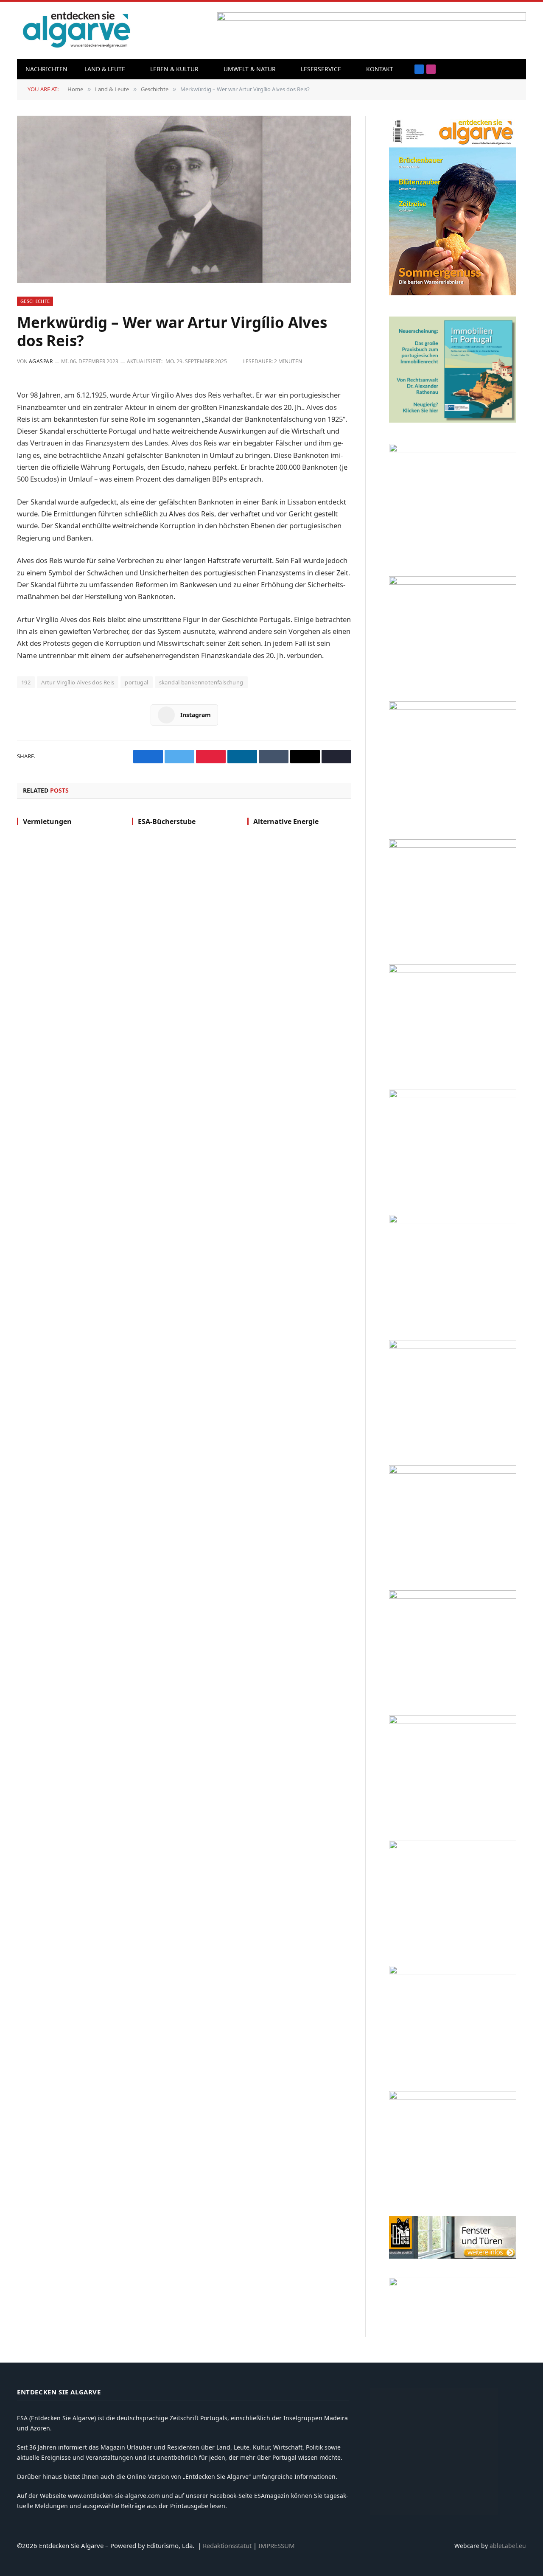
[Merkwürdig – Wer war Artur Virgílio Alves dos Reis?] (184, 199)
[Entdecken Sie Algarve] (76, 30)
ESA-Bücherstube (167, 822)
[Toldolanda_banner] (453, 1847)
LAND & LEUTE (105, 69)
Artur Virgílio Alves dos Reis (78, 682)
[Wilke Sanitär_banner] (453, 1722)
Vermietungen (47, 822)
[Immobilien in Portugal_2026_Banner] (453, 420)
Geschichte (35, 301)
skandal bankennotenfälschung (201, 682)
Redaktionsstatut (227, 2545)
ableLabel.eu (508, 2546)
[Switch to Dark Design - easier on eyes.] (515, 69)
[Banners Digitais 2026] (453, 971)
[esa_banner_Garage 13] (453, 2097)
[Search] (502, 69)
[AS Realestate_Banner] (453, 1471)
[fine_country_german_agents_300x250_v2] (453, 845)
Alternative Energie (286, 822)
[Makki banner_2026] (453, 1346)
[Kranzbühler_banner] (453, 1972)
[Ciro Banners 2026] (453, 1096)
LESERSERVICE (321, 69)
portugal (136, 682)
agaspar (41, 361)
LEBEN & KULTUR (174, 69)
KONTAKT (380, 69)
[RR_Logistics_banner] (453, 1596)
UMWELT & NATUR (250, 69)
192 (26, 682)
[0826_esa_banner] (453, 293)
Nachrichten (46, 69)
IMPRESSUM (277, 2545)
